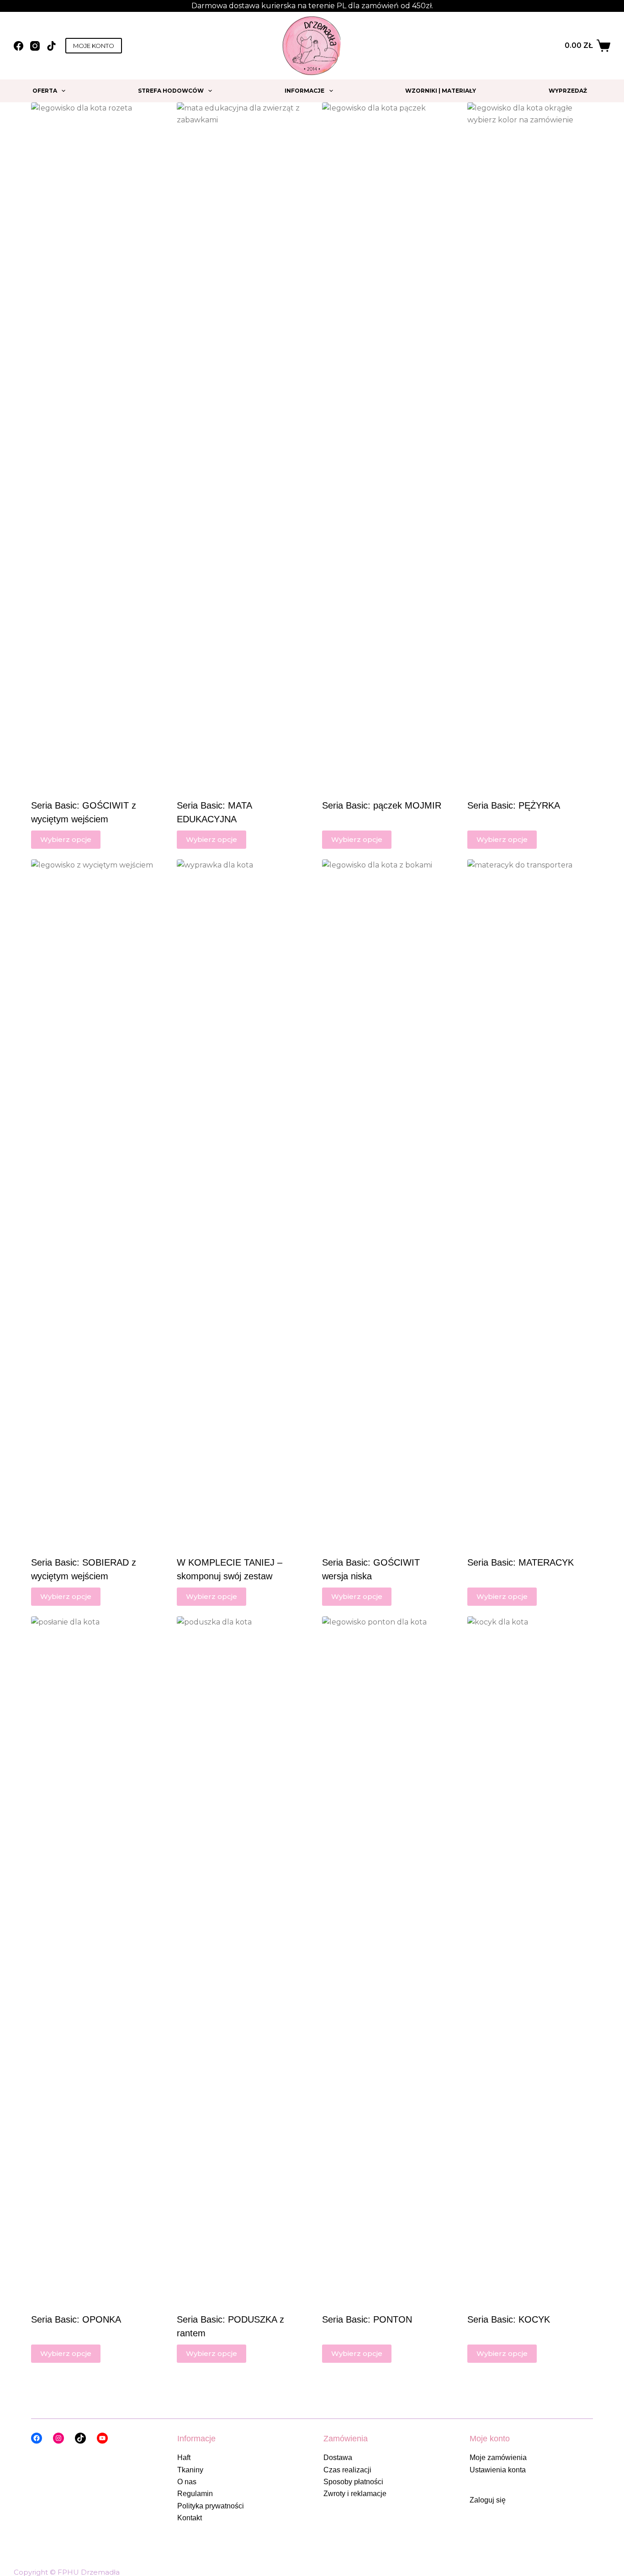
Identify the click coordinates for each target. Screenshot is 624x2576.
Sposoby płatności (353, 2482)
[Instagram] (35, 46)
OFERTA (45, 91)
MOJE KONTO (94, 46)
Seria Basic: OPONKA (76, 2319)
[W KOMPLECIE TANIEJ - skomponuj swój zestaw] (239, 1202)
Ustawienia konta (498, 2470)
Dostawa (338, 2458)
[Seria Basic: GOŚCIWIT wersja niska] (385, 1202)
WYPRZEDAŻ (568, 91)
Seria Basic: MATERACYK (521, 1562)
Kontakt (190, 2518)
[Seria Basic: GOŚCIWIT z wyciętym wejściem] (94, 445)
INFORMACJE (304, 91)
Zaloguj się (488, 2500)
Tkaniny (190, 2470)
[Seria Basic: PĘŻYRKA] (530, 445)
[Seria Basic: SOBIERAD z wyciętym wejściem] (94, 1202)
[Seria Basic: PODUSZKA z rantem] (239, 1959)
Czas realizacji (347, 2470)
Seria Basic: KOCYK (509, 2319)
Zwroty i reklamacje (355, 2494)
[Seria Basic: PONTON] (385, 1959)
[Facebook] (19, 46)
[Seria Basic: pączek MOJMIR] (385, 445)
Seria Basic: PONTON (367, 2319)
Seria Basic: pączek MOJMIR (382, 805)
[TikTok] (51, 46)
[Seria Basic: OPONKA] (94, 1959)
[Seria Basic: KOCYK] (530, 1959)
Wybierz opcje (66, 839)
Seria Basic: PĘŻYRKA (514, 805)
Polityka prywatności (211, 2506)
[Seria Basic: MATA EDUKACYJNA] (239, 445)
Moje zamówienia (498, 2458)
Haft (184, 2458)
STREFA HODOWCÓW (171, 91)
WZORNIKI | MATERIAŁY (441, 91)
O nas (187, 2482)
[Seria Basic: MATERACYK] (530, 1202)
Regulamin (195, 2494)
